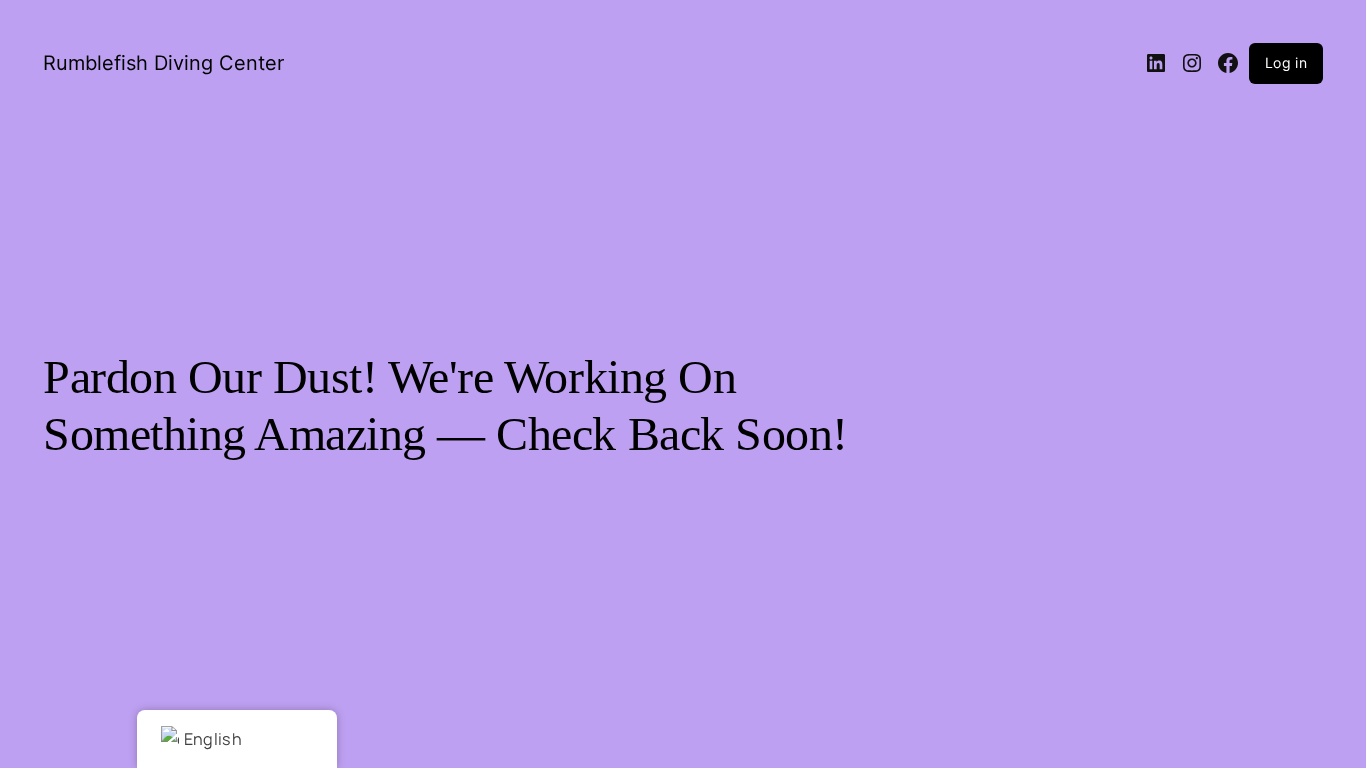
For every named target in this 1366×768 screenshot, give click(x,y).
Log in (1286, 62)
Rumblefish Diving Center (163, 63)
